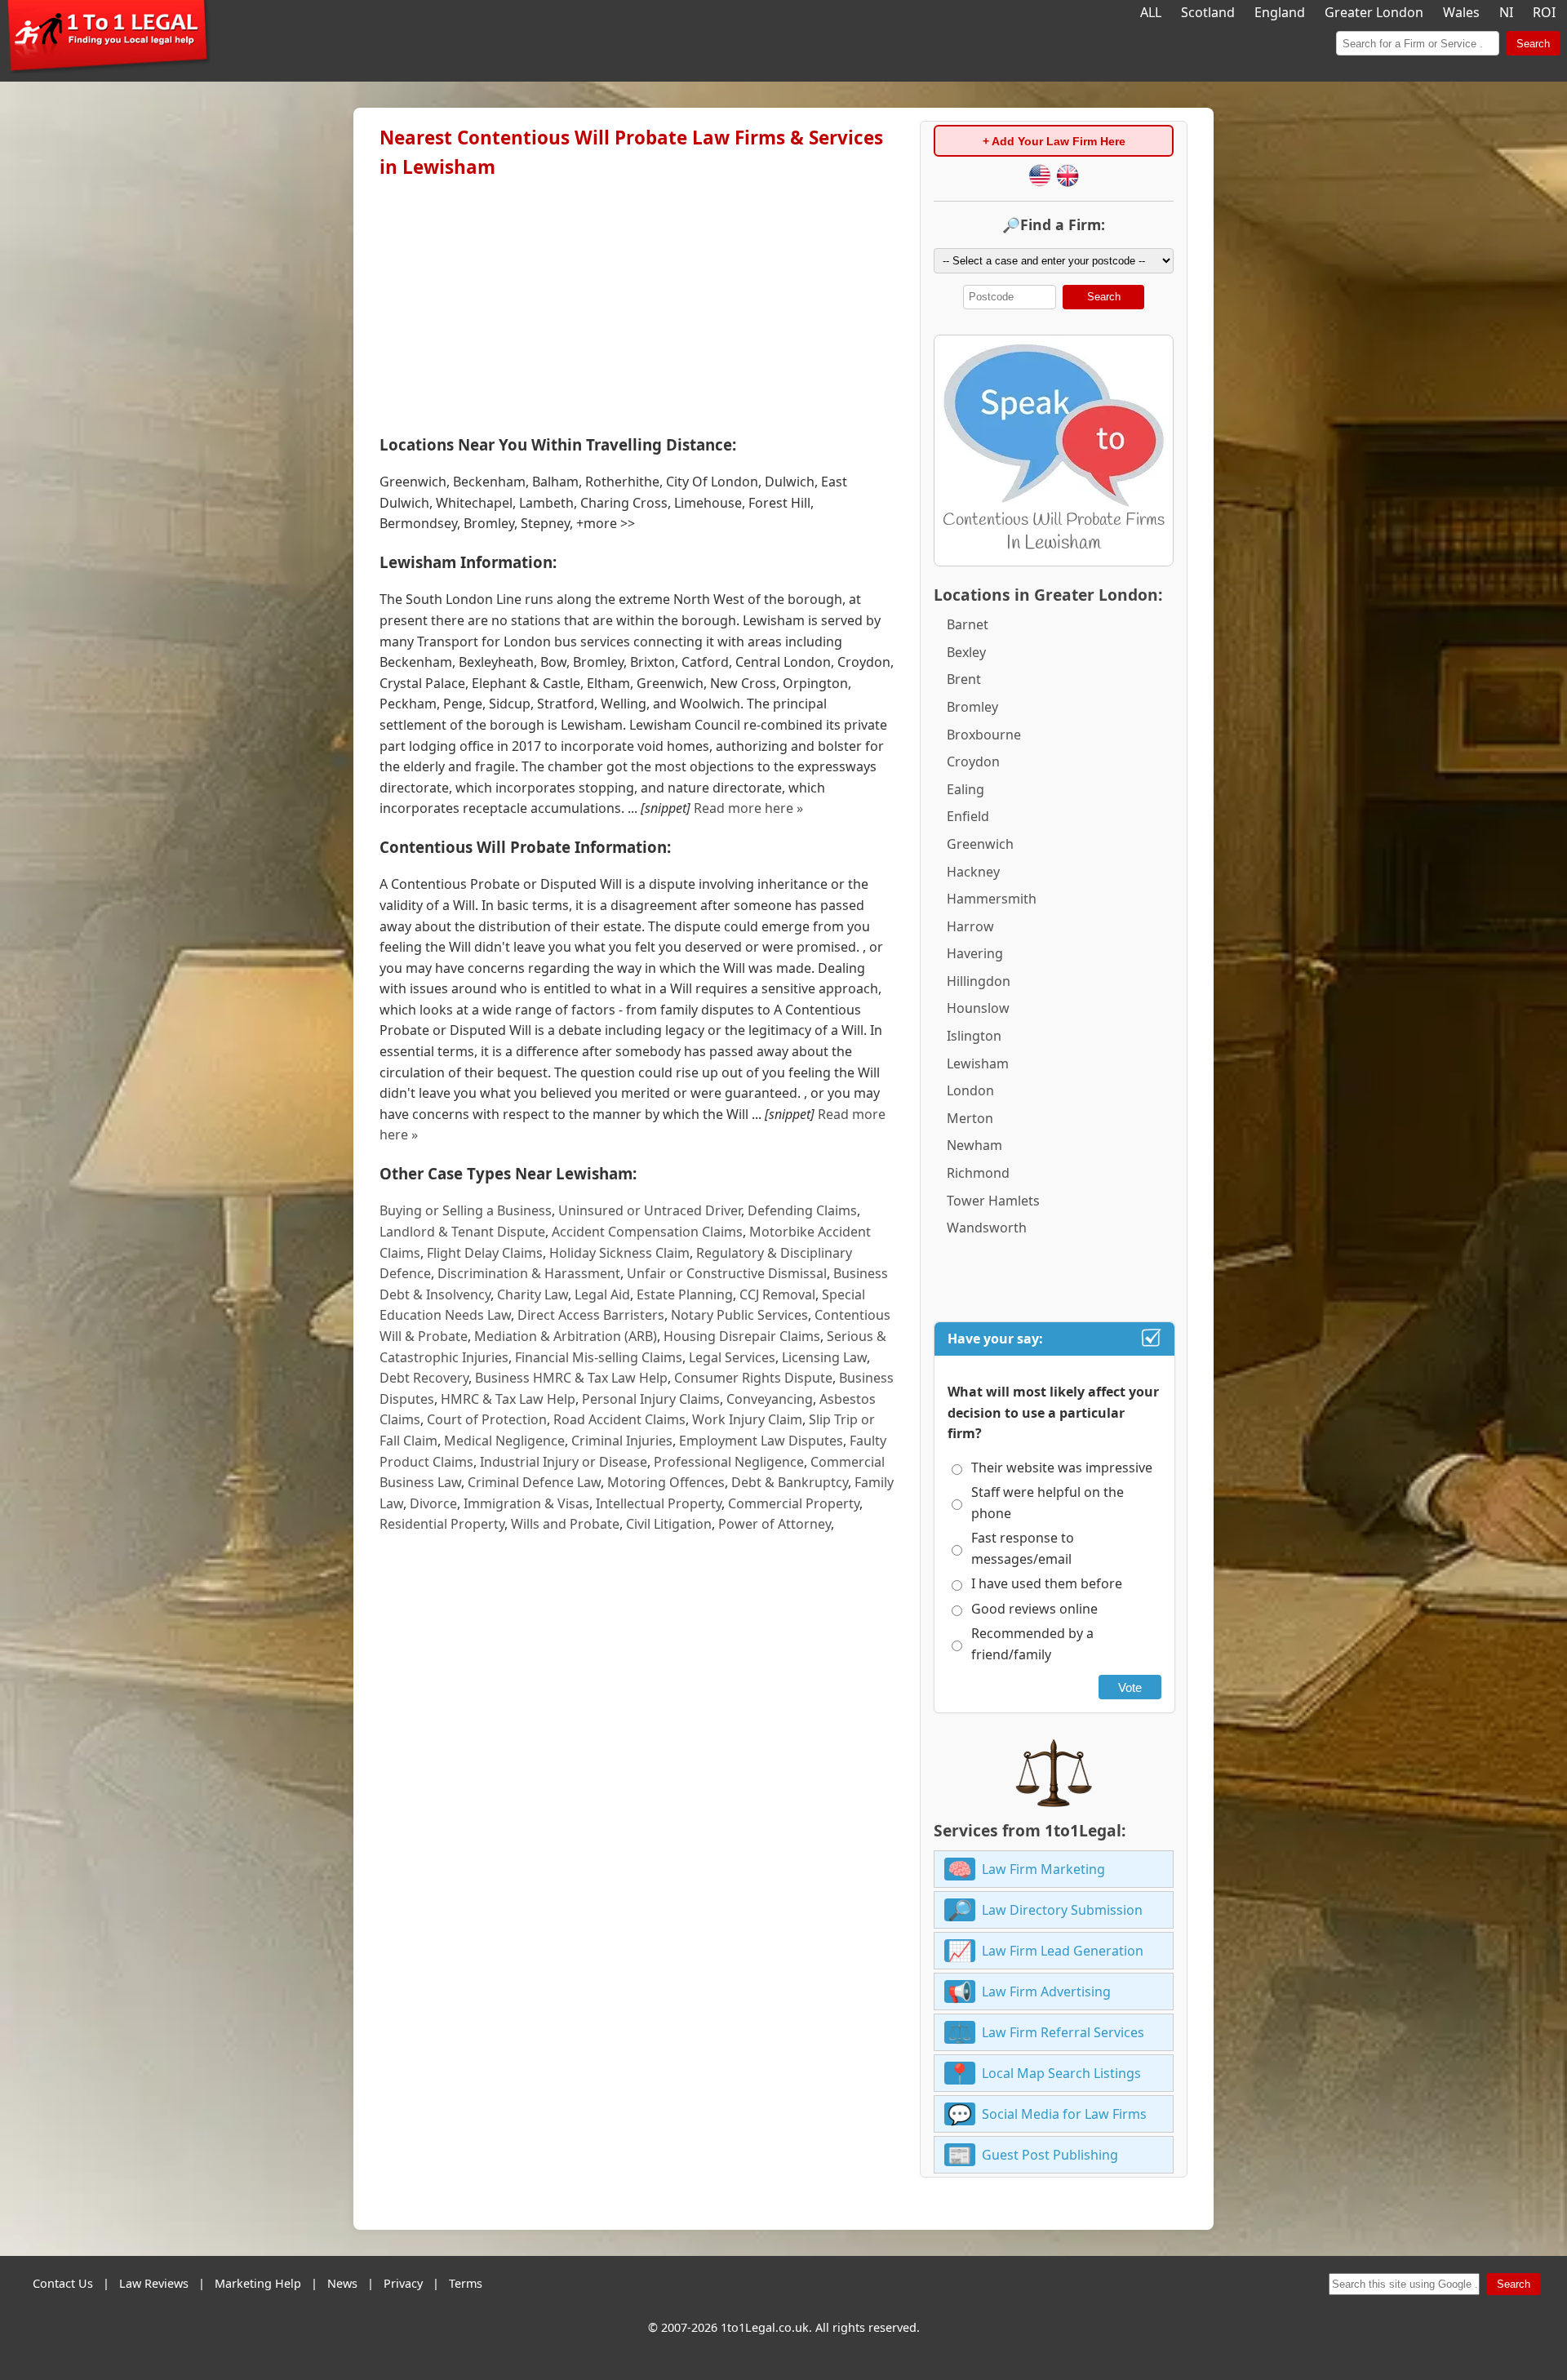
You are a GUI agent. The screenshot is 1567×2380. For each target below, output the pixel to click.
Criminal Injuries (622, 1441)
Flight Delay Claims (485, 1253)
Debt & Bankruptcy (790, 1482)
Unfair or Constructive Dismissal (727, 1273)
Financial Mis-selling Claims (599, 1357)
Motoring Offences (666, 1482)
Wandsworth (987, 1228)
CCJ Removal (777, 1294)
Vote (1130, 1687)
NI (1506, 12)
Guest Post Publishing (1050, 2155)
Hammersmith (992, 899)
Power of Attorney (775, 1524)
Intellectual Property (659, 1503)
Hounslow (978, 1008)
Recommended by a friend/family (1032, 1644)
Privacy (403, 2283)
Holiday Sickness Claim (619, 1253)
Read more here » (748, 808)
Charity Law (533, 1294)
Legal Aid (602, 1294)
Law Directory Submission (1062, 1910)
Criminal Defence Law (534, 1482)
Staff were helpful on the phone (1048, 1503)
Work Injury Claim (747, 1419)
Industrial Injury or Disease (564, 1462)
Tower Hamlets (993, 1201)
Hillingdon (979, 981)
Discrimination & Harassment (529, 1273)
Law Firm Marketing (1043, 1869)
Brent (964, 679)
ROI (1544, 12)
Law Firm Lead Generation (1063, 1951)
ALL (1151, 12)
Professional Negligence (729, 1462)
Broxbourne (984, 735)
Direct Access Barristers (591, 1315)
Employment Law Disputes (761, 1441)
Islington (974, 1036)
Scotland (1208, 12)
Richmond (978, 1173)
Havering (975, 953)
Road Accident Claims (619, 1419)
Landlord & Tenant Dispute (462, 1232)
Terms (466, 2283)
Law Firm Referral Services (1063, 2032)
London (970, 1090)
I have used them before (1047, 1583)
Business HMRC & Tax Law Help (571, 1378)
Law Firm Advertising (1046, 1991)
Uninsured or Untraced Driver (650, 1210)
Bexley (966, 652)
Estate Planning (685, 1294)
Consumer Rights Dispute (753, 1378)
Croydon (973, 762)
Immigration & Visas (526, 1503)
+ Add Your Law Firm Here (1054, 141)
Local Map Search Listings (1061, 2073)
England (1280, 12)
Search (1533, 44)
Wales (1461, 12)
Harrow (970, 926)
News (342, 2283)
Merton (970, 1118)
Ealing (966, 789)
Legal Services (732, 1357)
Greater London (1374, 12)
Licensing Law (824, 1357)
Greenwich (980, 844)
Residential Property (442, 1524)
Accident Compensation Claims (647, 1232)
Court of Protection (487, 1419)
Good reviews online (1034, 1609)
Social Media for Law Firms (1064, 2114)
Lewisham (978, 1063)
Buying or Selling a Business (466, 1210)
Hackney (973, 872)
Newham (974, 1145)
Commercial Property (794, 1503)
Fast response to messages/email (1023, 1548)
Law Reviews (154, 2283)
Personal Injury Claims (651, 1399)
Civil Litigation (669, 1524)
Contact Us (63, 2283)
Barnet (968, 624)
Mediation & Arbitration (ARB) (566, 1336)
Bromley (972, 707)
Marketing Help (258, 2283)
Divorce (433, 1503)
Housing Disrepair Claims (742, 1336)
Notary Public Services (739, 1315)
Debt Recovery (424, 1378)
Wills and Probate (565, 1524)
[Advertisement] (637, 303)
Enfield (968, 816)
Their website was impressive (1062, 1468)
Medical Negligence (504, 1441)
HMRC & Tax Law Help (508, 1399)
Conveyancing (770, 1399)
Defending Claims (802, 1210)
